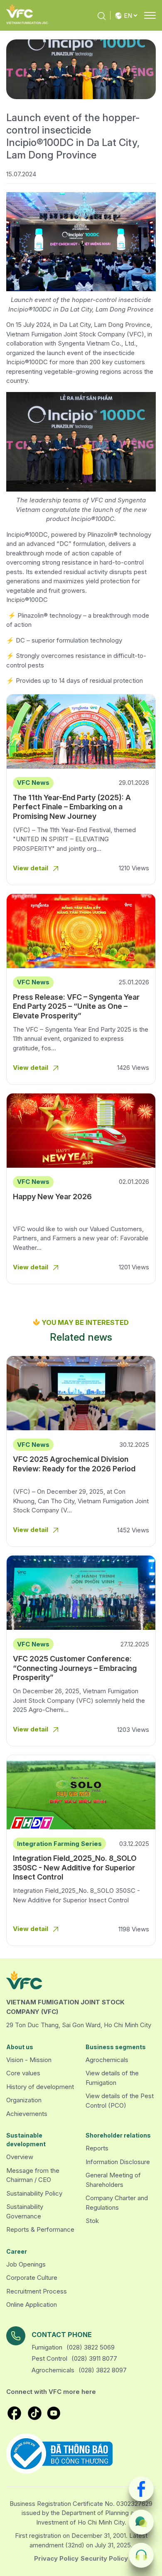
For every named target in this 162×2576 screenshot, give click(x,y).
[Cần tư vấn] (141, 2522)
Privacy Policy (56, 2558)
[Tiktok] (35, 2413)
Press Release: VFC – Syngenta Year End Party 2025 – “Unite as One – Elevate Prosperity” (76, 1006)
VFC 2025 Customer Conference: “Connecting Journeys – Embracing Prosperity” (75, 1668)
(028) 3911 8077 (94, 2358)
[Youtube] (54, 2413)
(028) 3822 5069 (91, 2347)
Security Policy (104, 2558)
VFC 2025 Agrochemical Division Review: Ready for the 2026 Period (74, 1464)
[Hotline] (141, 2555)
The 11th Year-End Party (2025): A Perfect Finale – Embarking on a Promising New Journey (72, 807)
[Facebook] (141, 2489)
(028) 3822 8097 (103, 2370)
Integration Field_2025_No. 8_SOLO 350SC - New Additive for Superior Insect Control (75, 1867)
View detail (31, 868)
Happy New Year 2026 (52, 1197)
